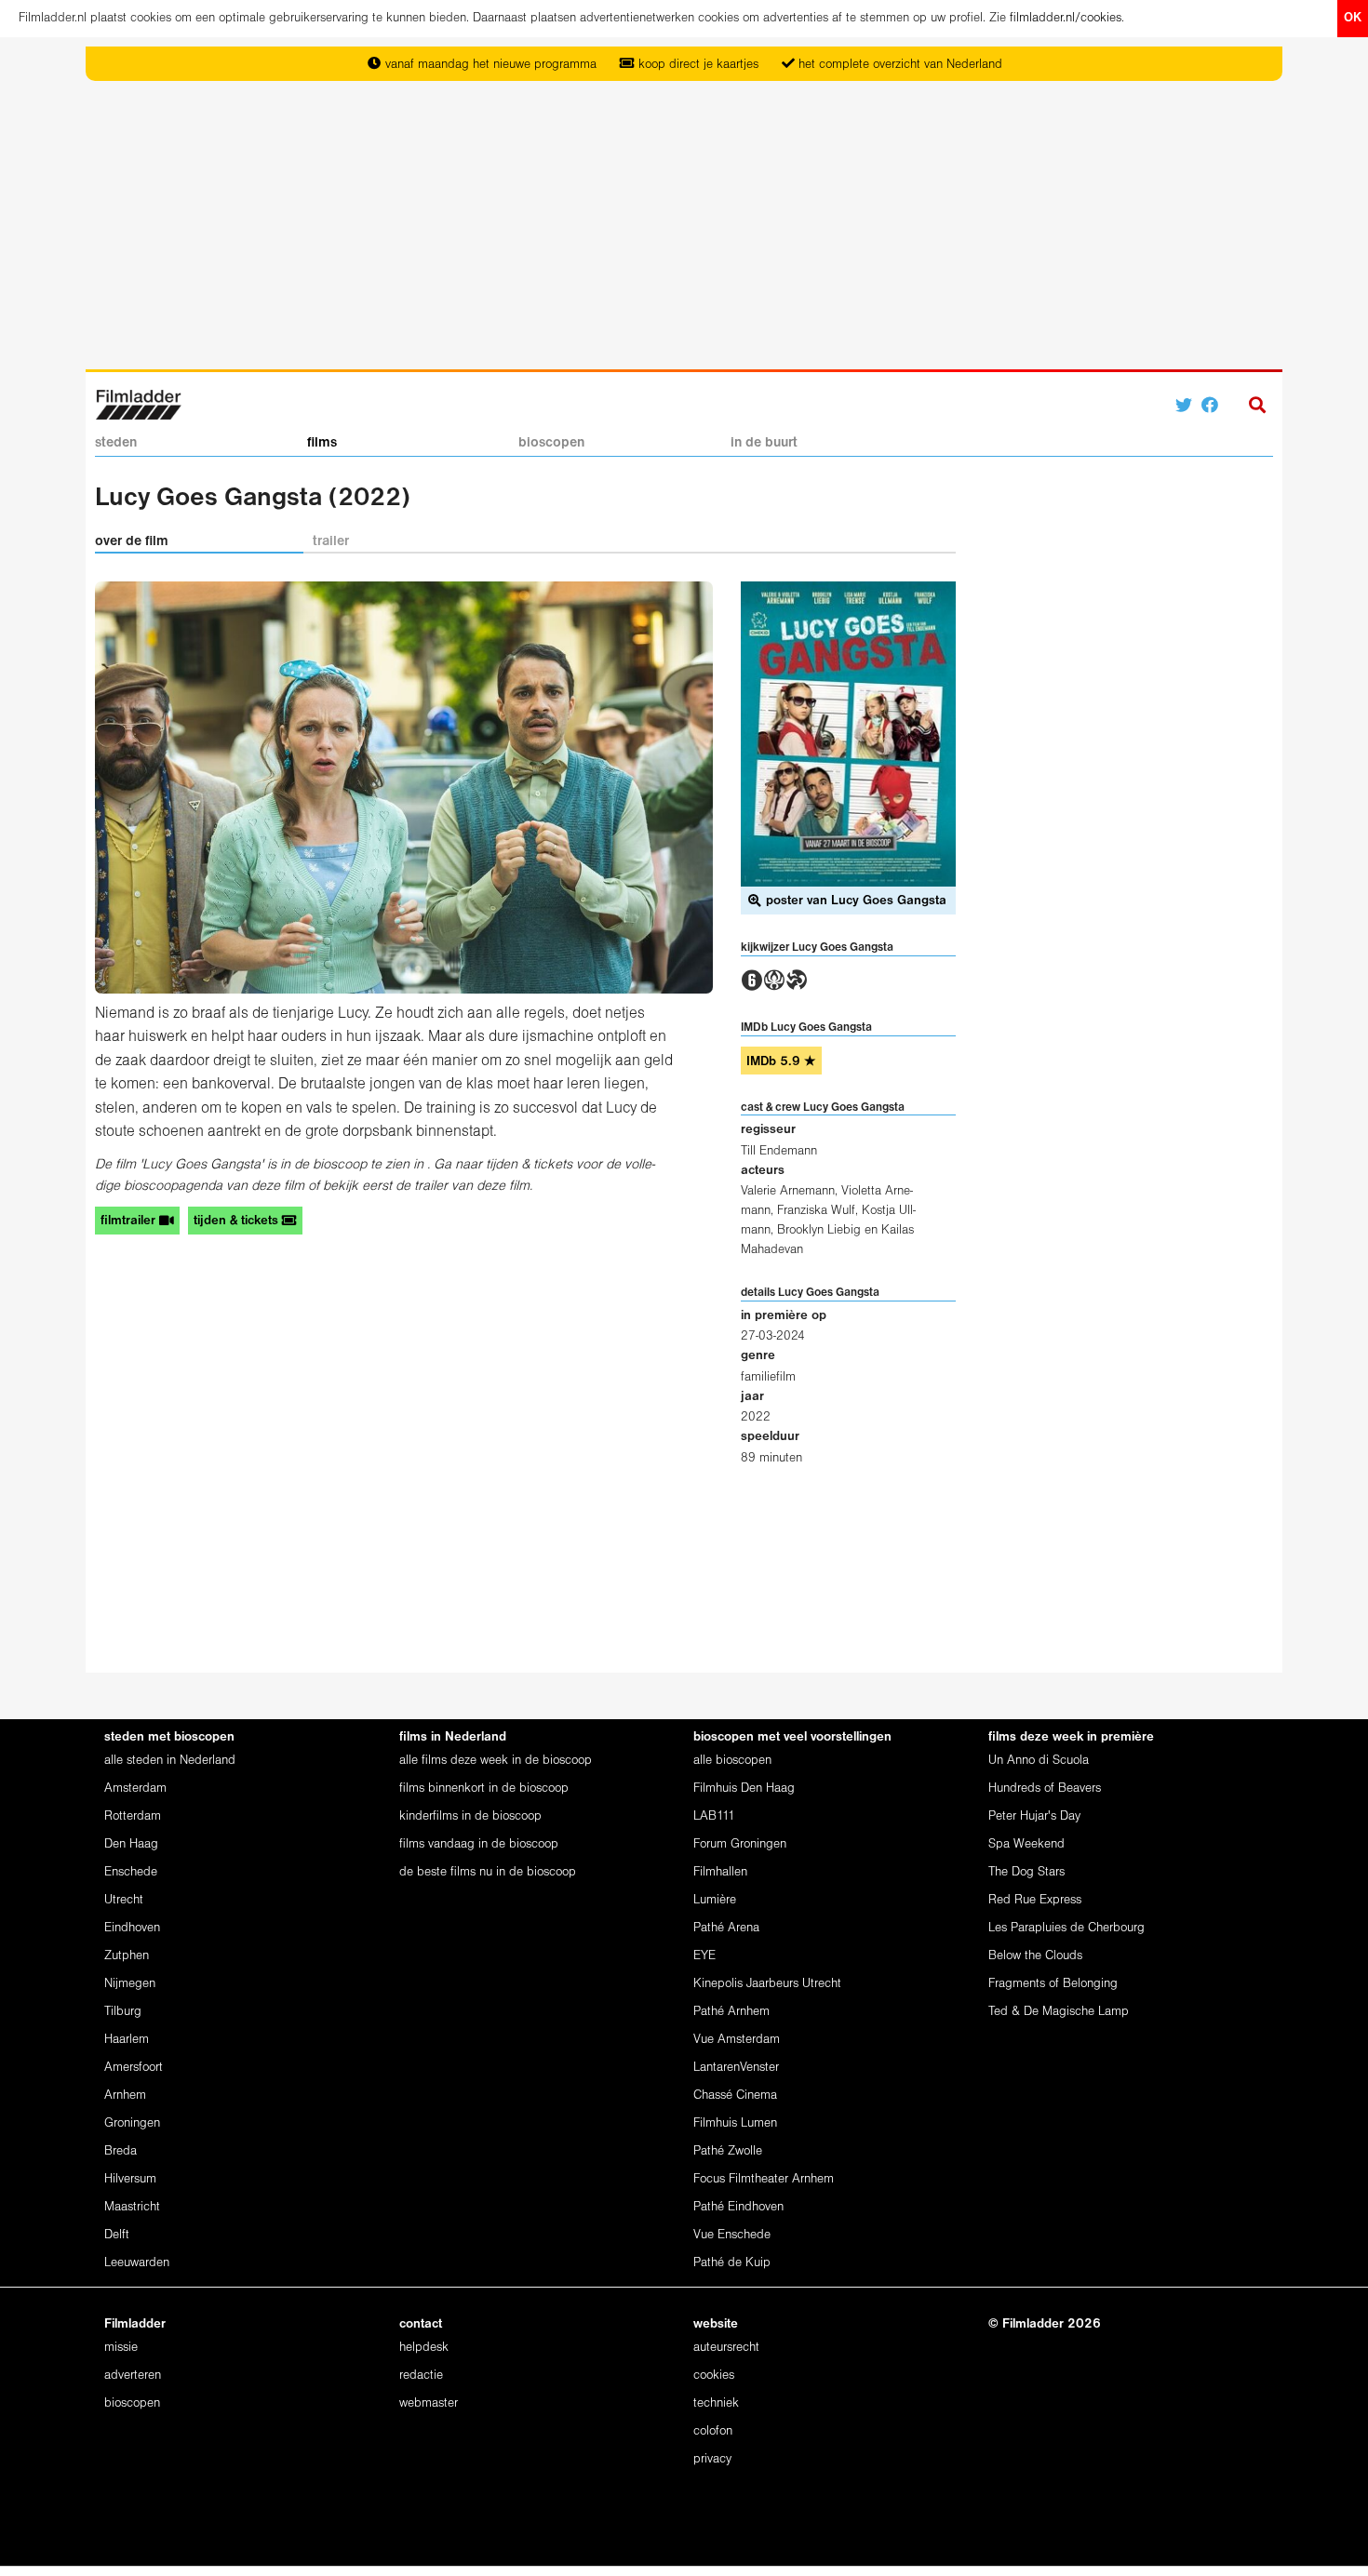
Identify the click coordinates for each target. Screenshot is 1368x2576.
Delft (117, 2235)
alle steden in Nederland (170, 1761)
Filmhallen (720, 1872)
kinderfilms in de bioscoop (470, 1816)
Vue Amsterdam (737, 2040)
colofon (713, 2431)
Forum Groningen (740, 1844)
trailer (331, 541)
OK (1353, 18)
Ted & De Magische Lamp (1059, 2012)
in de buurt (764, 443)
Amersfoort (134, 2068)
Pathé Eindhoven (738, 2207)
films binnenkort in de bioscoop (484, 1789)
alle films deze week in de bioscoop (496, 1761)
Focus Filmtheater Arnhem (764, 2179)
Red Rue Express (1035, 1900)
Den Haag (131, 1844)
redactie (421, 2376)
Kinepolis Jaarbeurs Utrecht (767, 1984)
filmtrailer (130, 1221)
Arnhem (125, 2096)
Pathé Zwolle (728, 2151)
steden (116, 443)
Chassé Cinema (735, 2096)
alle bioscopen (732, 1761)
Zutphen (127, 1956)
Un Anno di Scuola (1039, 1761)
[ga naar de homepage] (138, 403)
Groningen (132, 2123)
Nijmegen (130, 1984)
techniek (716, 2403)
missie (121, 2348)
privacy (712, 2459)
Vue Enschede (732, 2235)
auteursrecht (726, 2348)
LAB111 (714, 1816)
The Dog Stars (1026, 1872)
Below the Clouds (1035, 1956)
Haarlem (127, 2040)
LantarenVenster (736, 2068)
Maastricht (132, 2207)
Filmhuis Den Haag (744, 1789)
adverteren (133, 2376)
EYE (704, 1956)
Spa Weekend (1026, 1844)
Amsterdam (135, 1789)
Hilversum (130, 2179)
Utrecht (124, 1900)
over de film (132, 541)
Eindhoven (132, 1928)
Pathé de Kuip (732, 2263)
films (322, 443)
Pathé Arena (726, 1928)
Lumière (715, 1900)
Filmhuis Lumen (735, 2123)
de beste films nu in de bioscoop (488, 1872)
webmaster (429, 2403)
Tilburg (123, 2012)
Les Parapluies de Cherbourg (1066, 1928)
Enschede (131, 1872)
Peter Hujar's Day (1034, 1816)
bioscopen (551, 443)
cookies (714, 2376)
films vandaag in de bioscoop (479, 1844)
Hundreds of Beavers (1045, 1789)
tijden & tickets (238, 1221)
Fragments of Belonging (1053, 1984)
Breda (121, 2151)
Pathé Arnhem (731, 2012)
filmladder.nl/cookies (1066, 18)
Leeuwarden (137, 2263)
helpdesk (424, 2348)
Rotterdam (133, 1816)
